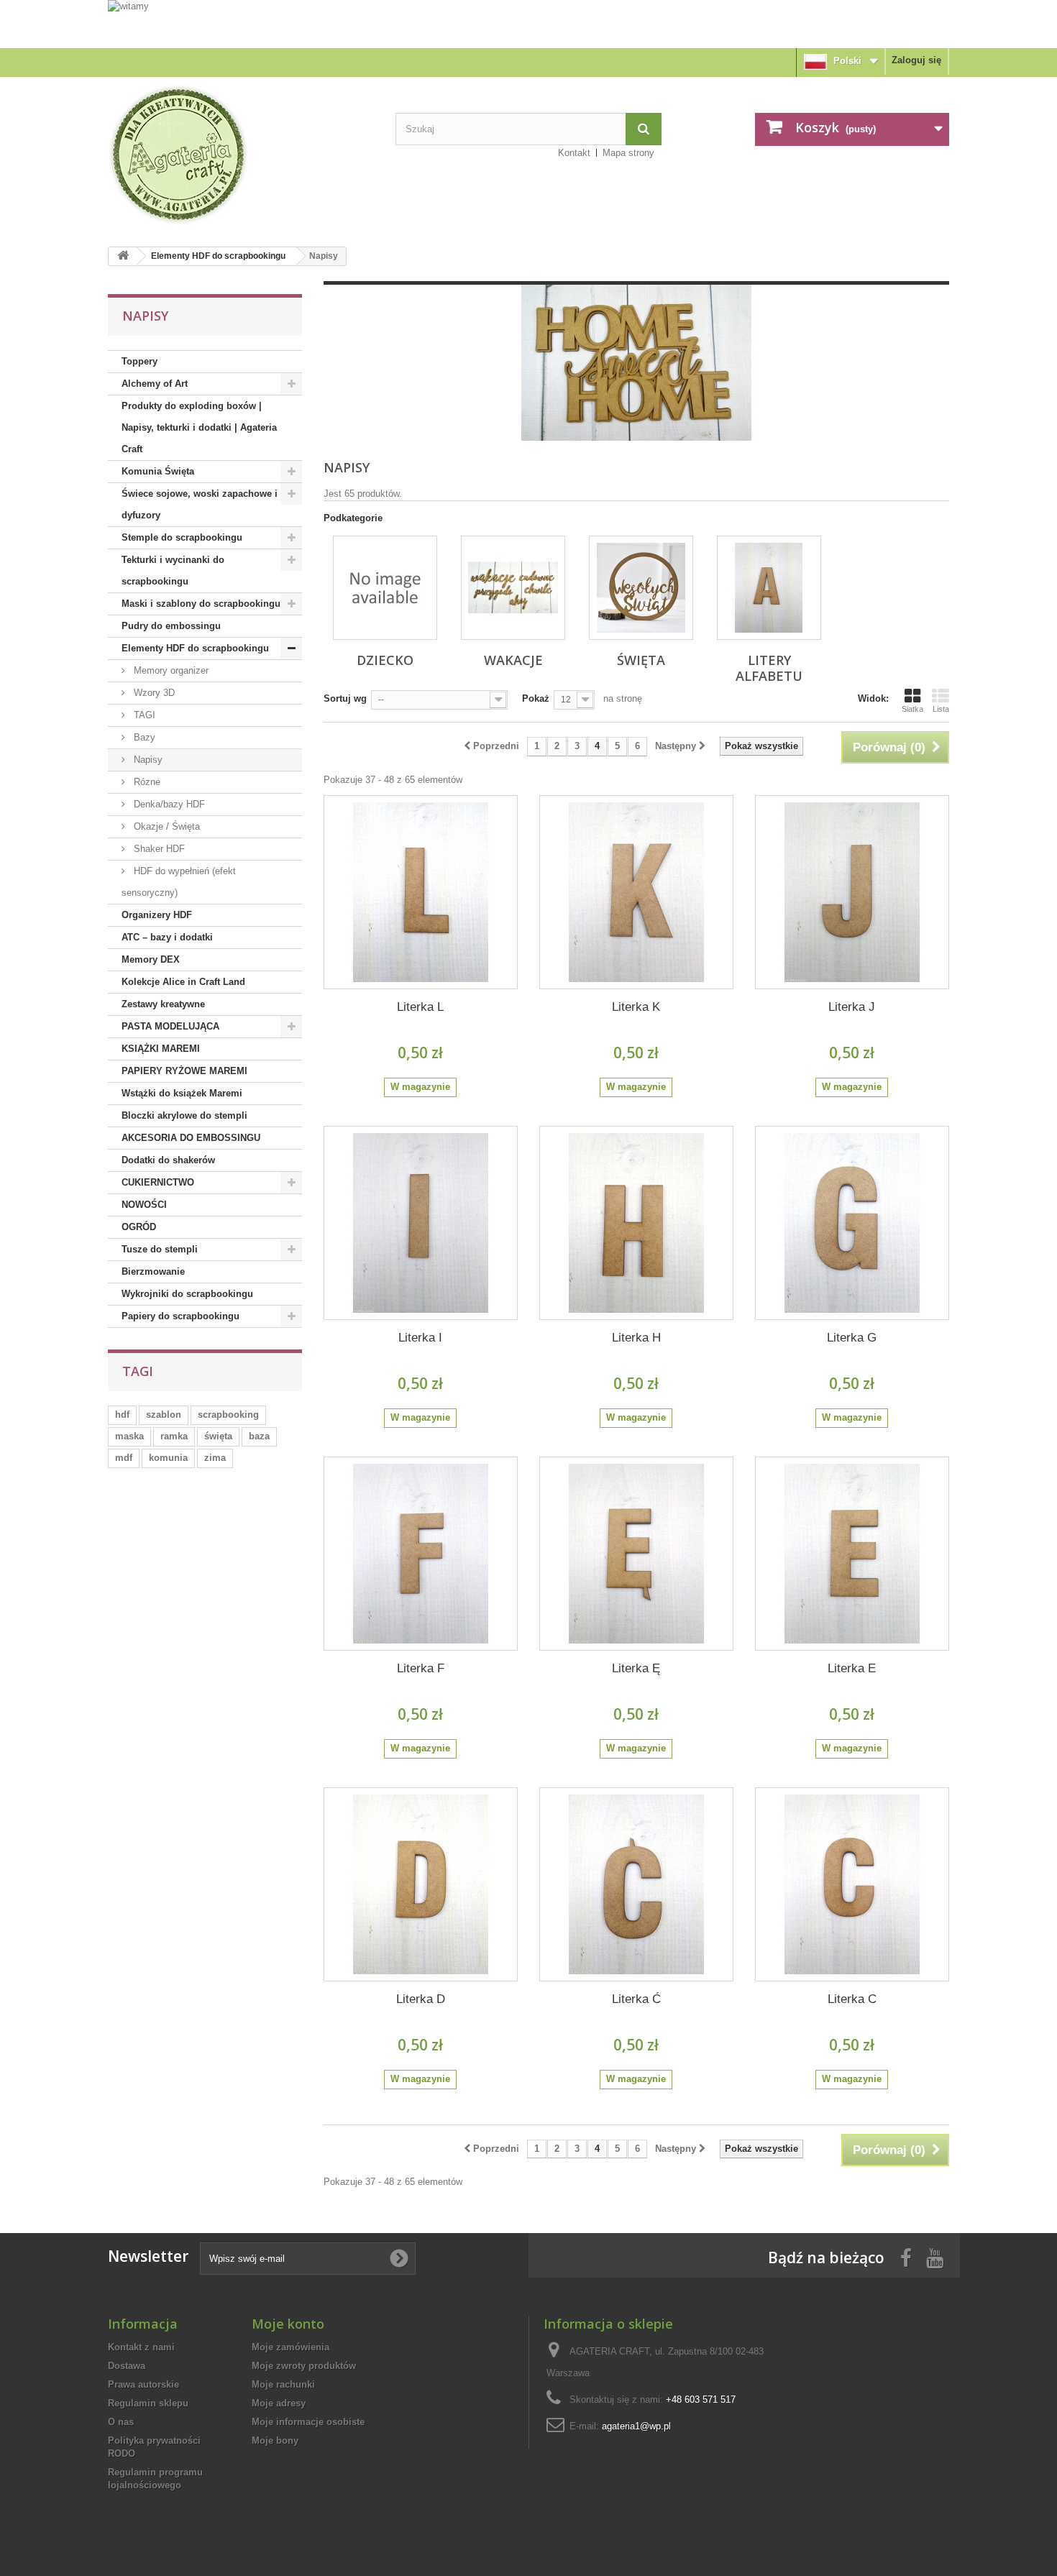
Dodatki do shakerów (168, 1160)
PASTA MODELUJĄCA (170, 1026)
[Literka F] (421, 1554)
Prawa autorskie (143, 2384)
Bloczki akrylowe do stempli (184, 1115)
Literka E (852, 1668)
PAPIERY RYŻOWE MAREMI (184, 1071)
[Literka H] (636, 1223)
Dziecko (385, 660)
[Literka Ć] (636, 1884)
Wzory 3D (153, 693)
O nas (121, 2422)
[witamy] (528, 23)
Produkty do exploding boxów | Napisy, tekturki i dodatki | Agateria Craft (199, 427)
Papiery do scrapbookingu (180, 1316)
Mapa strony (628, 153)
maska (129, 1436)
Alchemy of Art (155, 384)
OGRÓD (139, 1227)
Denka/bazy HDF (168, 804)
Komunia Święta (158, 471)
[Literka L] (421, 892)
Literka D (421, 1999)
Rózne (146, 782)
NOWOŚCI (144, 1205)
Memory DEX (151, 959)
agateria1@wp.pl (636, 2426)
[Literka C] (852, 1884)
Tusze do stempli (160, 1249)
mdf (124, 1458)
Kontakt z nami (141, 2347)
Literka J (852, 1007)
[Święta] (641, 588)
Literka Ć (636, 1999)
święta (218, 1436)
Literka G (852, 1338)
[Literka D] (421, 1884)
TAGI (143, 715)
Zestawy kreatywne (163, 1004)
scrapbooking (228, 1415)
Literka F (421, 1668)
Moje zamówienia (290, 2347)
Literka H (636, 1338)
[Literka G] (852, 1223)
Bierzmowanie (153, 1271)
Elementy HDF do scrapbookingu (218, 256)
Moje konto (288, 2324)
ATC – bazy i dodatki (167, 937)
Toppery (139, 361)
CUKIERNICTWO (158, 1182)
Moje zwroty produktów (304, 2366)
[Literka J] (852, 892)
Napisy (147, 760)
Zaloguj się (916, 60)
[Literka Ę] (636, 1554)
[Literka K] (636, 892)
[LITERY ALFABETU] (769, 588)
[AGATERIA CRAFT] (241, 155)
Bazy (143, 737)
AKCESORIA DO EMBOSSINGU (191, 1138)
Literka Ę (636, 1668)
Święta (641, 660)
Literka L (420, 1007)
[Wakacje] (513, 588)
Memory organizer (170, 670)
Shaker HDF (158, 849)
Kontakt (574, 153)
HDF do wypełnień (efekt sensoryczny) (179, 882)
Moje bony (275, 2440)
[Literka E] (852, 1554)
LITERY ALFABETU (769, 668)
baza (259, 1436)
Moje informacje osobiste (308, 2422)
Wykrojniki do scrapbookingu (187, 1294)
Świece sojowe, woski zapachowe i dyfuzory (200, 504)
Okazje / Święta (165, 826)
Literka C (852, 1999)
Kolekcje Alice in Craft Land (183, 982)
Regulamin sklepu (148, 2403)
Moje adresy (279, 2403)
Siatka (912, 709)
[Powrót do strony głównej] (123, 256)
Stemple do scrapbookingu (182, 537)
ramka (174, 1436)
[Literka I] (421, 1223)
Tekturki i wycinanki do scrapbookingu (173, 570)
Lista (941, 709)
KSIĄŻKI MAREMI (161, 1049)
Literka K (636, 1007)
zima (215, 1458)
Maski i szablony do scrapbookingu (201, 604)
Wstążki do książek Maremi (182, 1093)
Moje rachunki (283, 2384)
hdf (122, 1415)
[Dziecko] (385, 588)
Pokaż (536, 698)
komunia (168, 1458)
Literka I (420, 1338)
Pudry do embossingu (171, 626)
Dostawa (127, 2366)
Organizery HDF (157, 915)
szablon (164, 1415)
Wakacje (513, 660)
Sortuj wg (345, 698)
